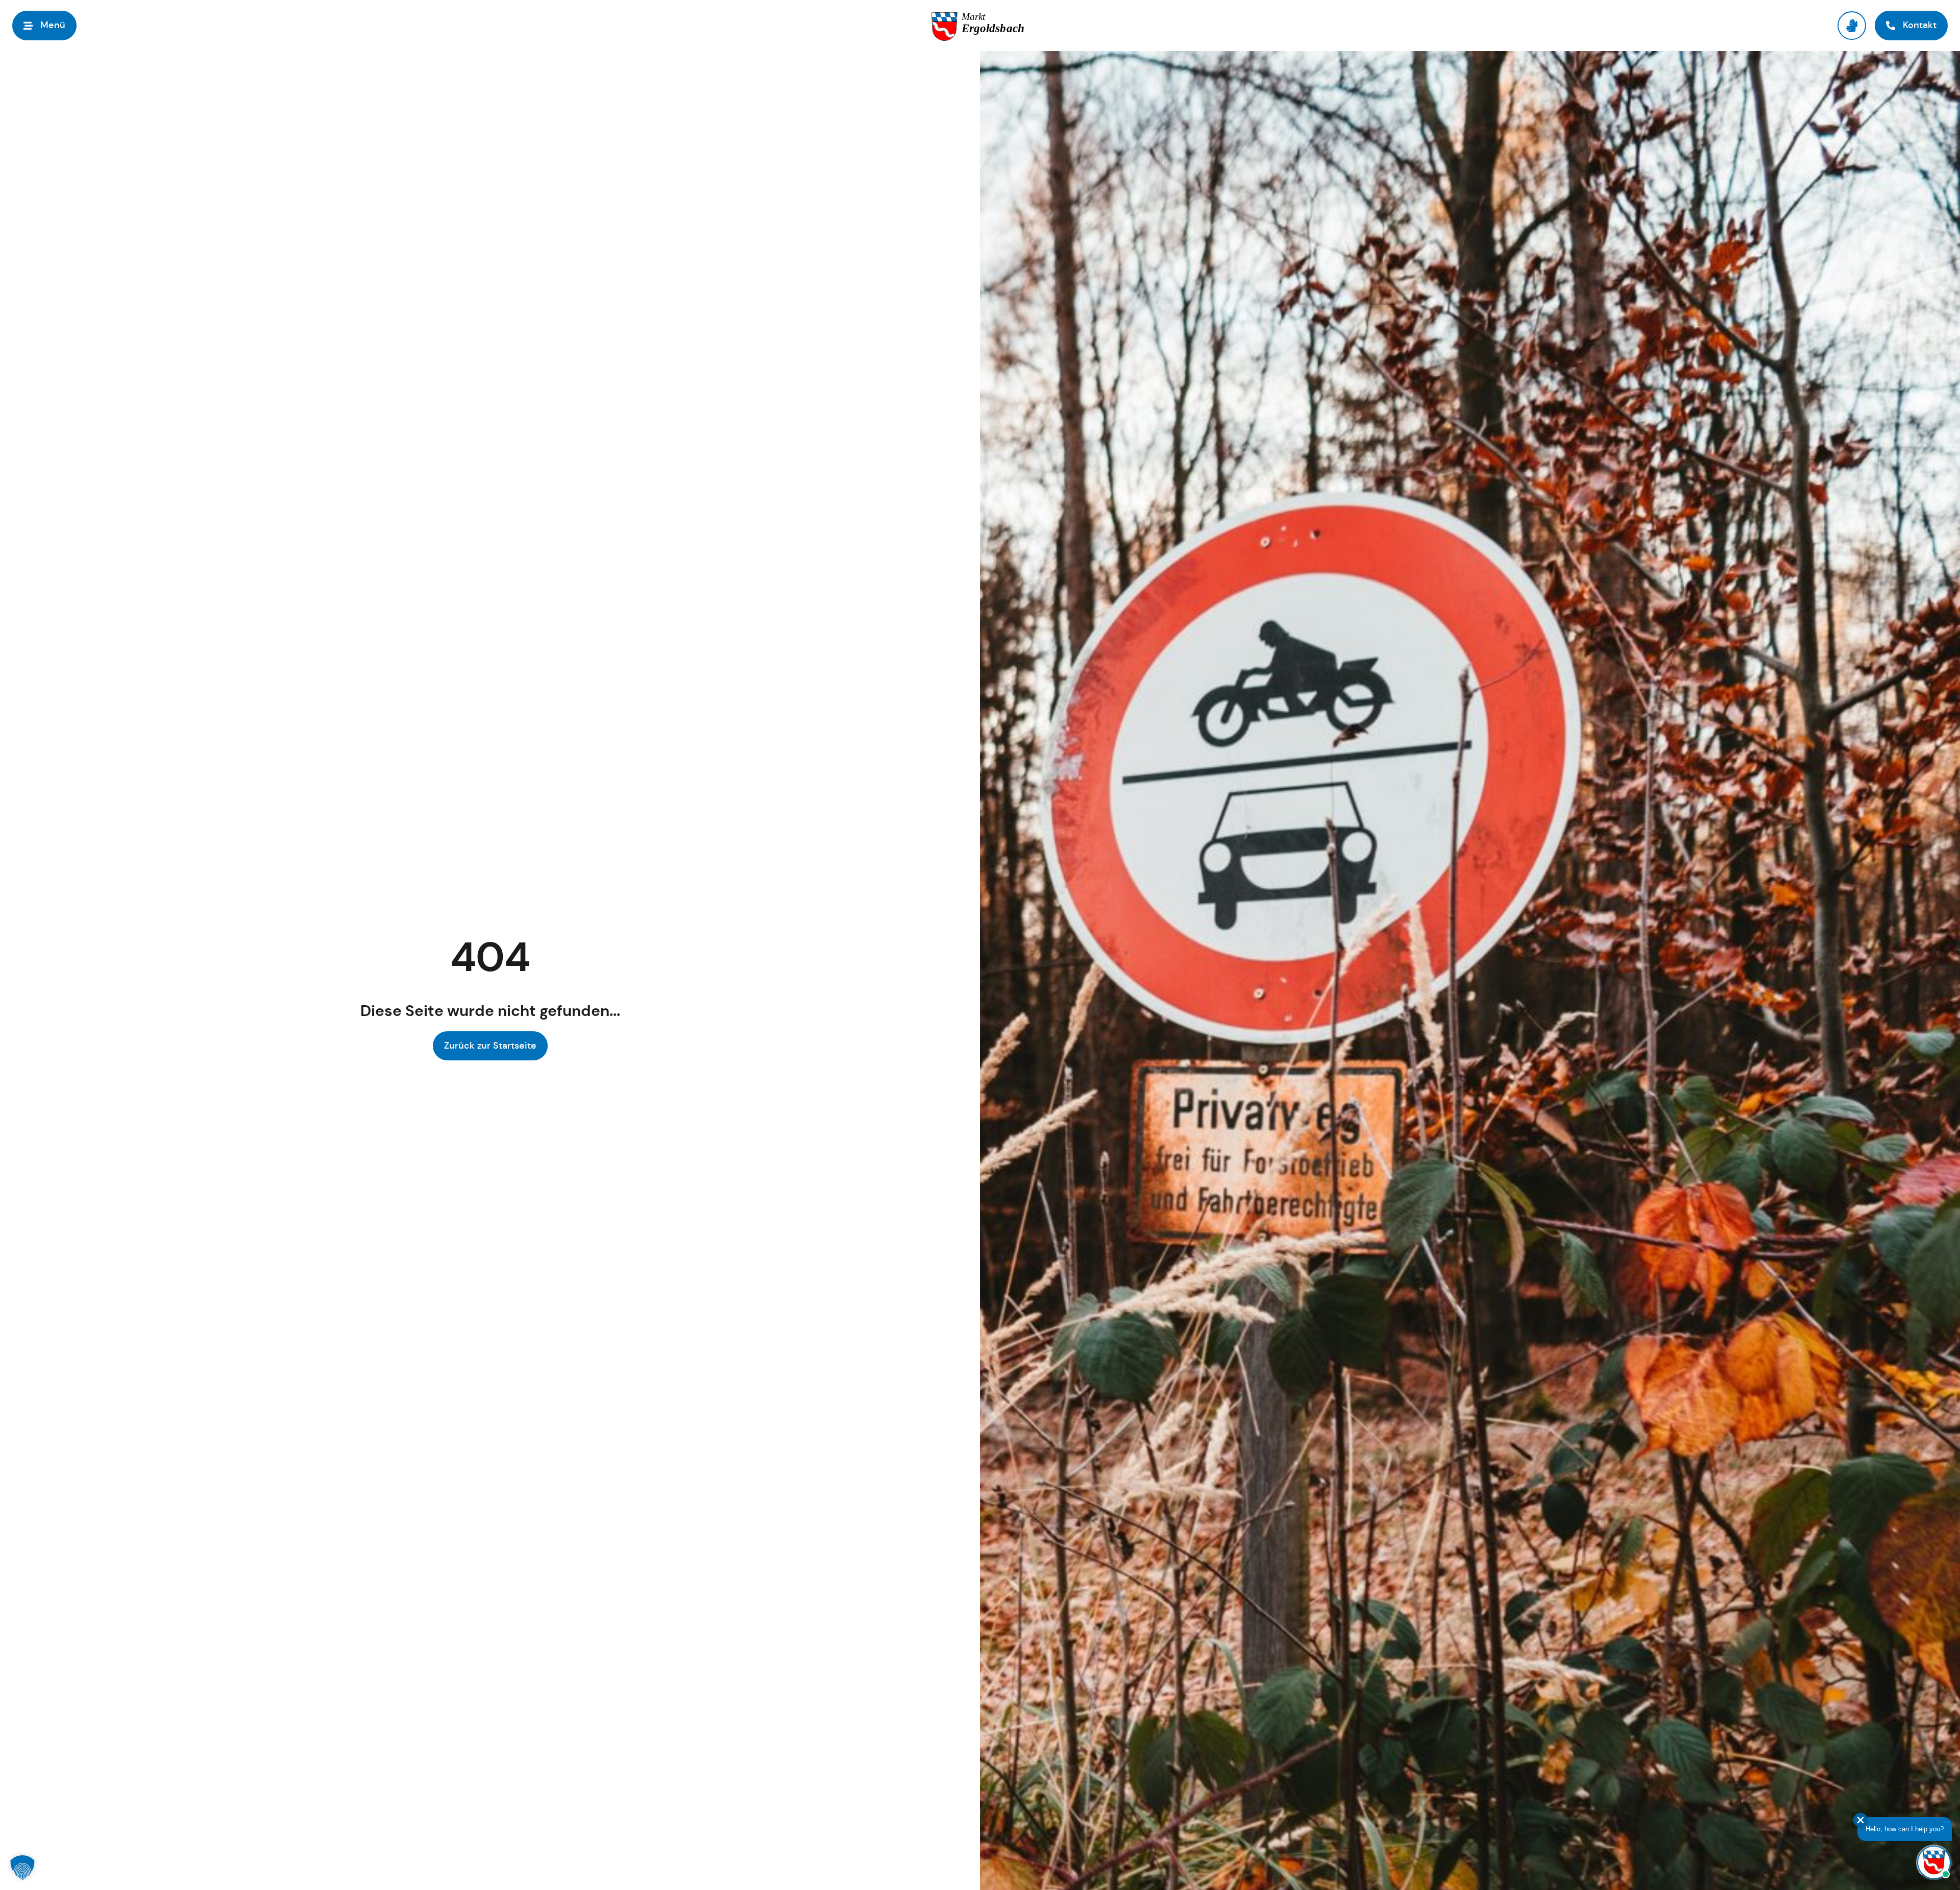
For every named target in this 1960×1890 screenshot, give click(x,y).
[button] (22, 1868)
